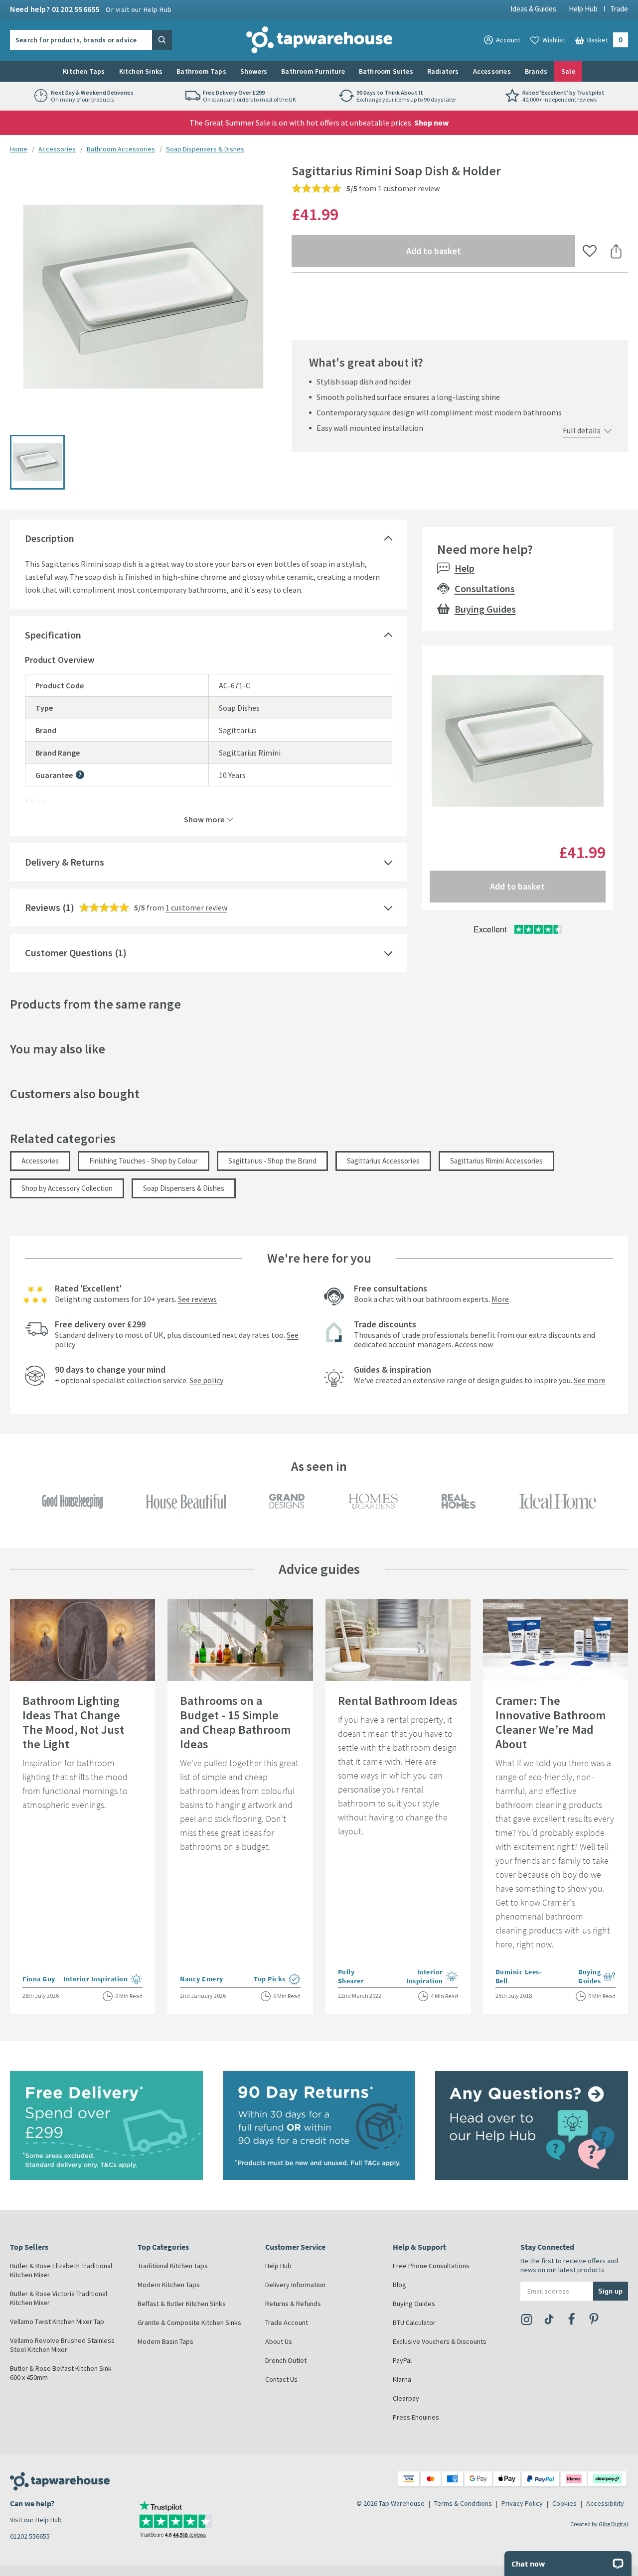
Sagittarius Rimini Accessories (496, 1161)
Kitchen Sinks (141, 71)
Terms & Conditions (463, 2503)
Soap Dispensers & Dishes (205, 149)
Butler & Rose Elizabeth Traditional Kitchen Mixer (61, 2270)
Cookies (564, 2503)
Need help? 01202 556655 (91, 9)
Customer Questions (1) (76, 953)
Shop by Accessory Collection (67, 1188)
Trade (619, 9)
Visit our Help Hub (36, 2520)
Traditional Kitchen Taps (173, 2266)
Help (465, 568)
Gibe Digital (613, 2524)
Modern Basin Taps (165, 2341)
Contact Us (281, 2379)
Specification (53, 635)
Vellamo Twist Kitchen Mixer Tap (57, 2321)
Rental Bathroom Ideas (398, 1701)
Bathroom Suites (386, 71)
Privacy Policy (522, 2503)
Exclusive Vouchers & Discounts (440, 2341)
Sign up (610, 2291)
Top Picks (277, 1980)
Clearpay (406, 2398)
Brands (536, 71)
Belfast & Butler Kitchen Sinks (182, 2304)
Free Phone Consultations (431, 2266)
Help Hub (583, 9)
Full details (582, 430)
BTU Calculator (414, 2322)
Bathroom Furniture (313, 71)
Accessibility (605, 2503)
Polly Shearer (354, 1976)
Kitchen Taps (84, 71)
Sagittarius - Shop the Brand (272, 1161)
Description (50, 538)
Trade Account (287, 2322)
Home (19, 149)
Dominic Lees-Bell (519, 1976)
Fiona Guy (39, 1979)
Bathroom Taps (201, 71)
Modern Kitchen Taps (169, 2285)
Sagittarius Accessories (383, 1161)
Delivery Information (295, 2285)
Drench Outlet (286, 2360)
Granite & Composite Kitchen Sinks (189, 2322)
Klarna (402, 2379)
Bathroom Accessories (121, 149)
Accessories (492, 71)
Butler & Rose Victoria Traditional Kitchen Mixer (59, 2298)
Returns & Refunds (293, 2304)
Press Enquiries (416, 2417)
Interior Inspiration (103, 1980)
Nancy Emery (202, 1979)
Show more (204, 819)
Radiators (443, 71)
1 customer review (409, 188)
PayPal (402, 2360)
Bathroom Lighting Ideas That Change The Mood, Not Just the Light (73, 1722)
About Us (279, 2341)
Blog (399, 2285)
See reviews (197, 1299)
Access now (474, 1344)
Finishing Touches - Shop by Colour (144, 1161)
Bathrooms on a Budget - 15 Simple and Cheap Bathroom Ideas (235, 1722)
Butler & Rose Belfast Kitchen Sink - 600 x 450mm (63, 2373)
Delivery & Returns (65, 862)
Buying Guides (485, 609)
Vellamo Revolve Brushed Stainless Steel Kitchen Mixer (62, 2345)
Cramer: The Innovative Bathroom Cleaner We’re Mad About (551, 1722)
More (500, 1299)
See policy (206, 1380)
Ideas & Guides (533, 9)
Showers (254, 71)
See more (590, 1380)
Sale (568, 71)
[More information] (80, 775)
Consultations (485, 588)
